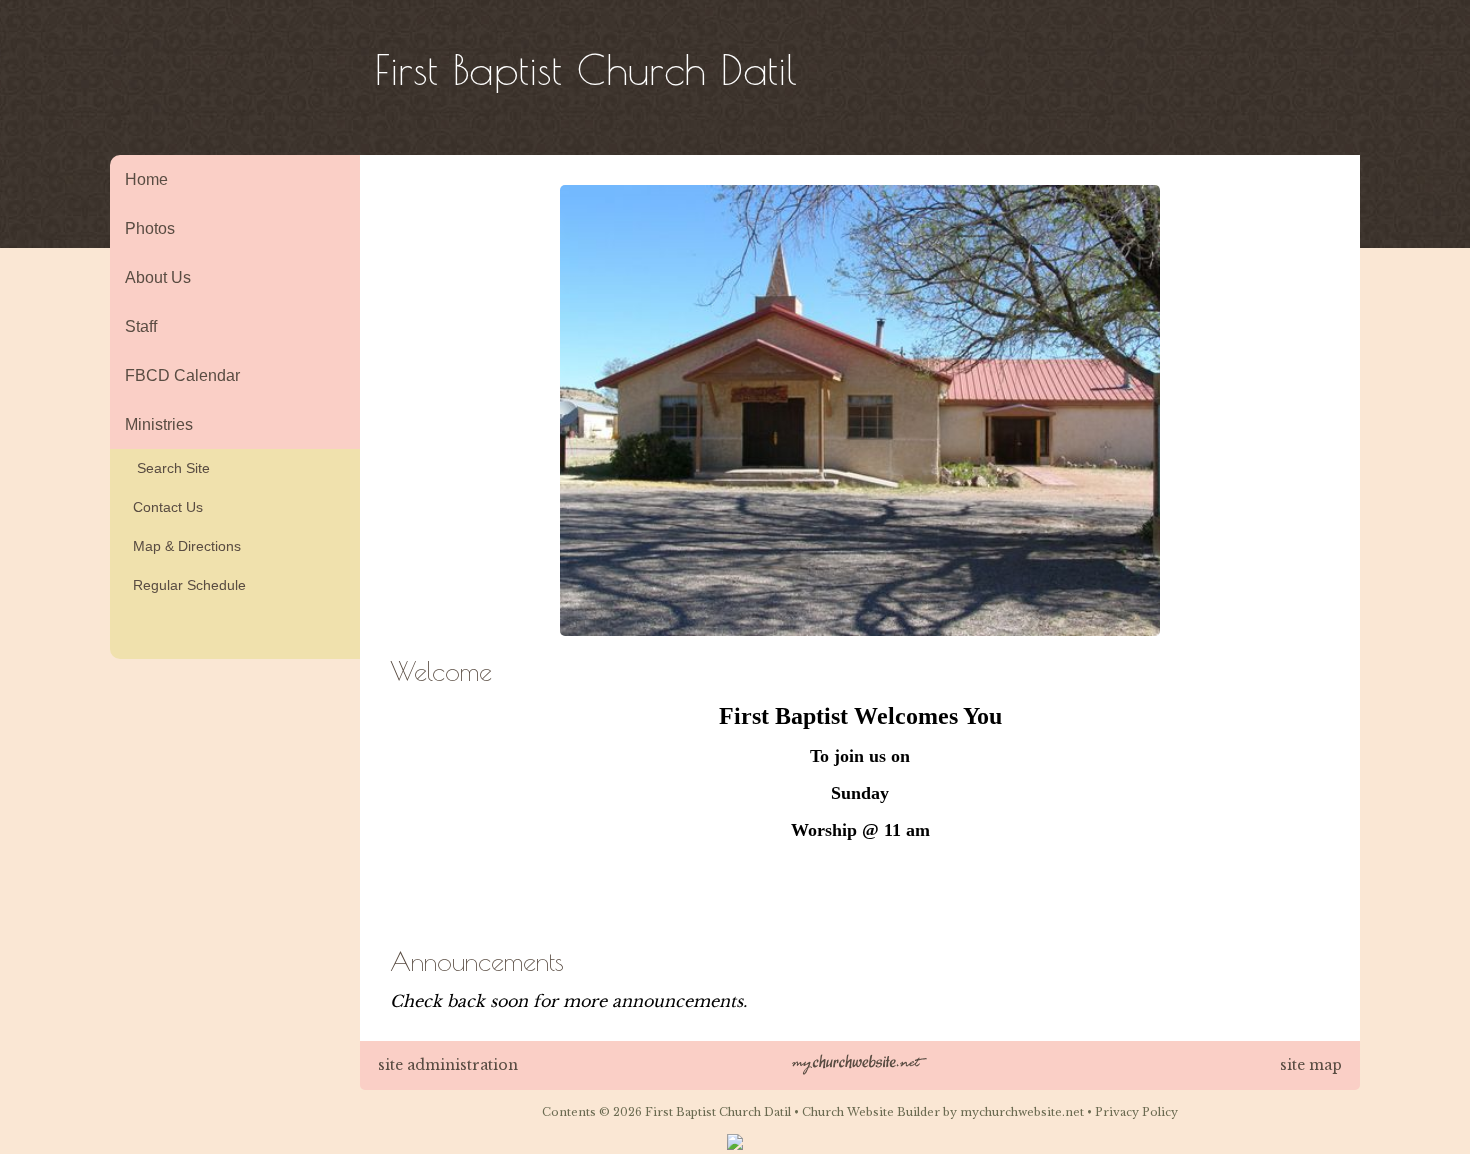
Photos (150, 228)
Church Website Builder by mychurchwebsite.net (943, 1112)
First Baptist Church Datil (586, 69)
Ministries (159, 424)
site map (1311, 1065)
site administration (448, 1065)
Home (146, 179)
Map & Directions (183, 546)
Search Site (167, 468)
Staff (141, 326)
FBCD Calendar (182, 375)
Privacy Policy (1136, 1112)
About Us (158, 277)
